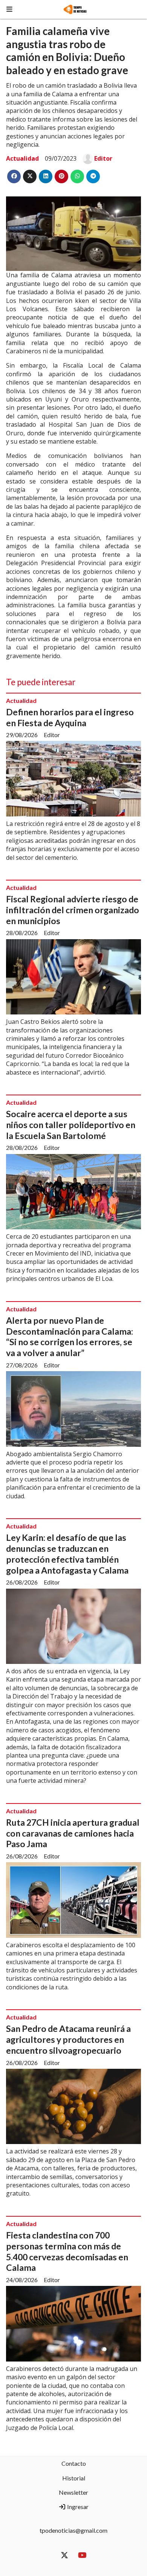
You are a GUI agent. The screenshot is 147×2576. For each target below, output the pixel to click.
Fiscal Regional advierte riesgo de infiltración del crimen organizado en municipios (73, 910)
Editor (103, 158)
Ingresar (77, 2507)
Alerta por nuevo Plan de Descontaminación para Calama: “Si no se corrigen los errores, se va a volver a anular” (70, 1337)
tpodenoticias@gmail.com (73, 2530)
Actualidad (22, 158)
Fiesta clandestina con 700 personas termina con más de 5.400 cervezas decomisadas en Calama (67, 2251)
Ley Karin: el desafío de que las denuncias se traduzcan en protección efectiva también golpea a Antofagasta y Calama (67, 1554)
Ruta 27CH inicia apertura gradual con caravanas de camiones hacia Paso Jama (73, 1833)
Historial (74, 2478)
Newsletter (73, 2492)
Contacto (74, 2463)
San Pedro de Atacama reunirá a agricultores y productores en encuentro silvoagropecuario (68, 2039)
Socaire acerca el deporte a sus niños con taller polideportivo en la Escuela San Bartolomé (71, 1125)
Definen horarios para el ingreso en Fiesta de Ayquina (70, 717)
